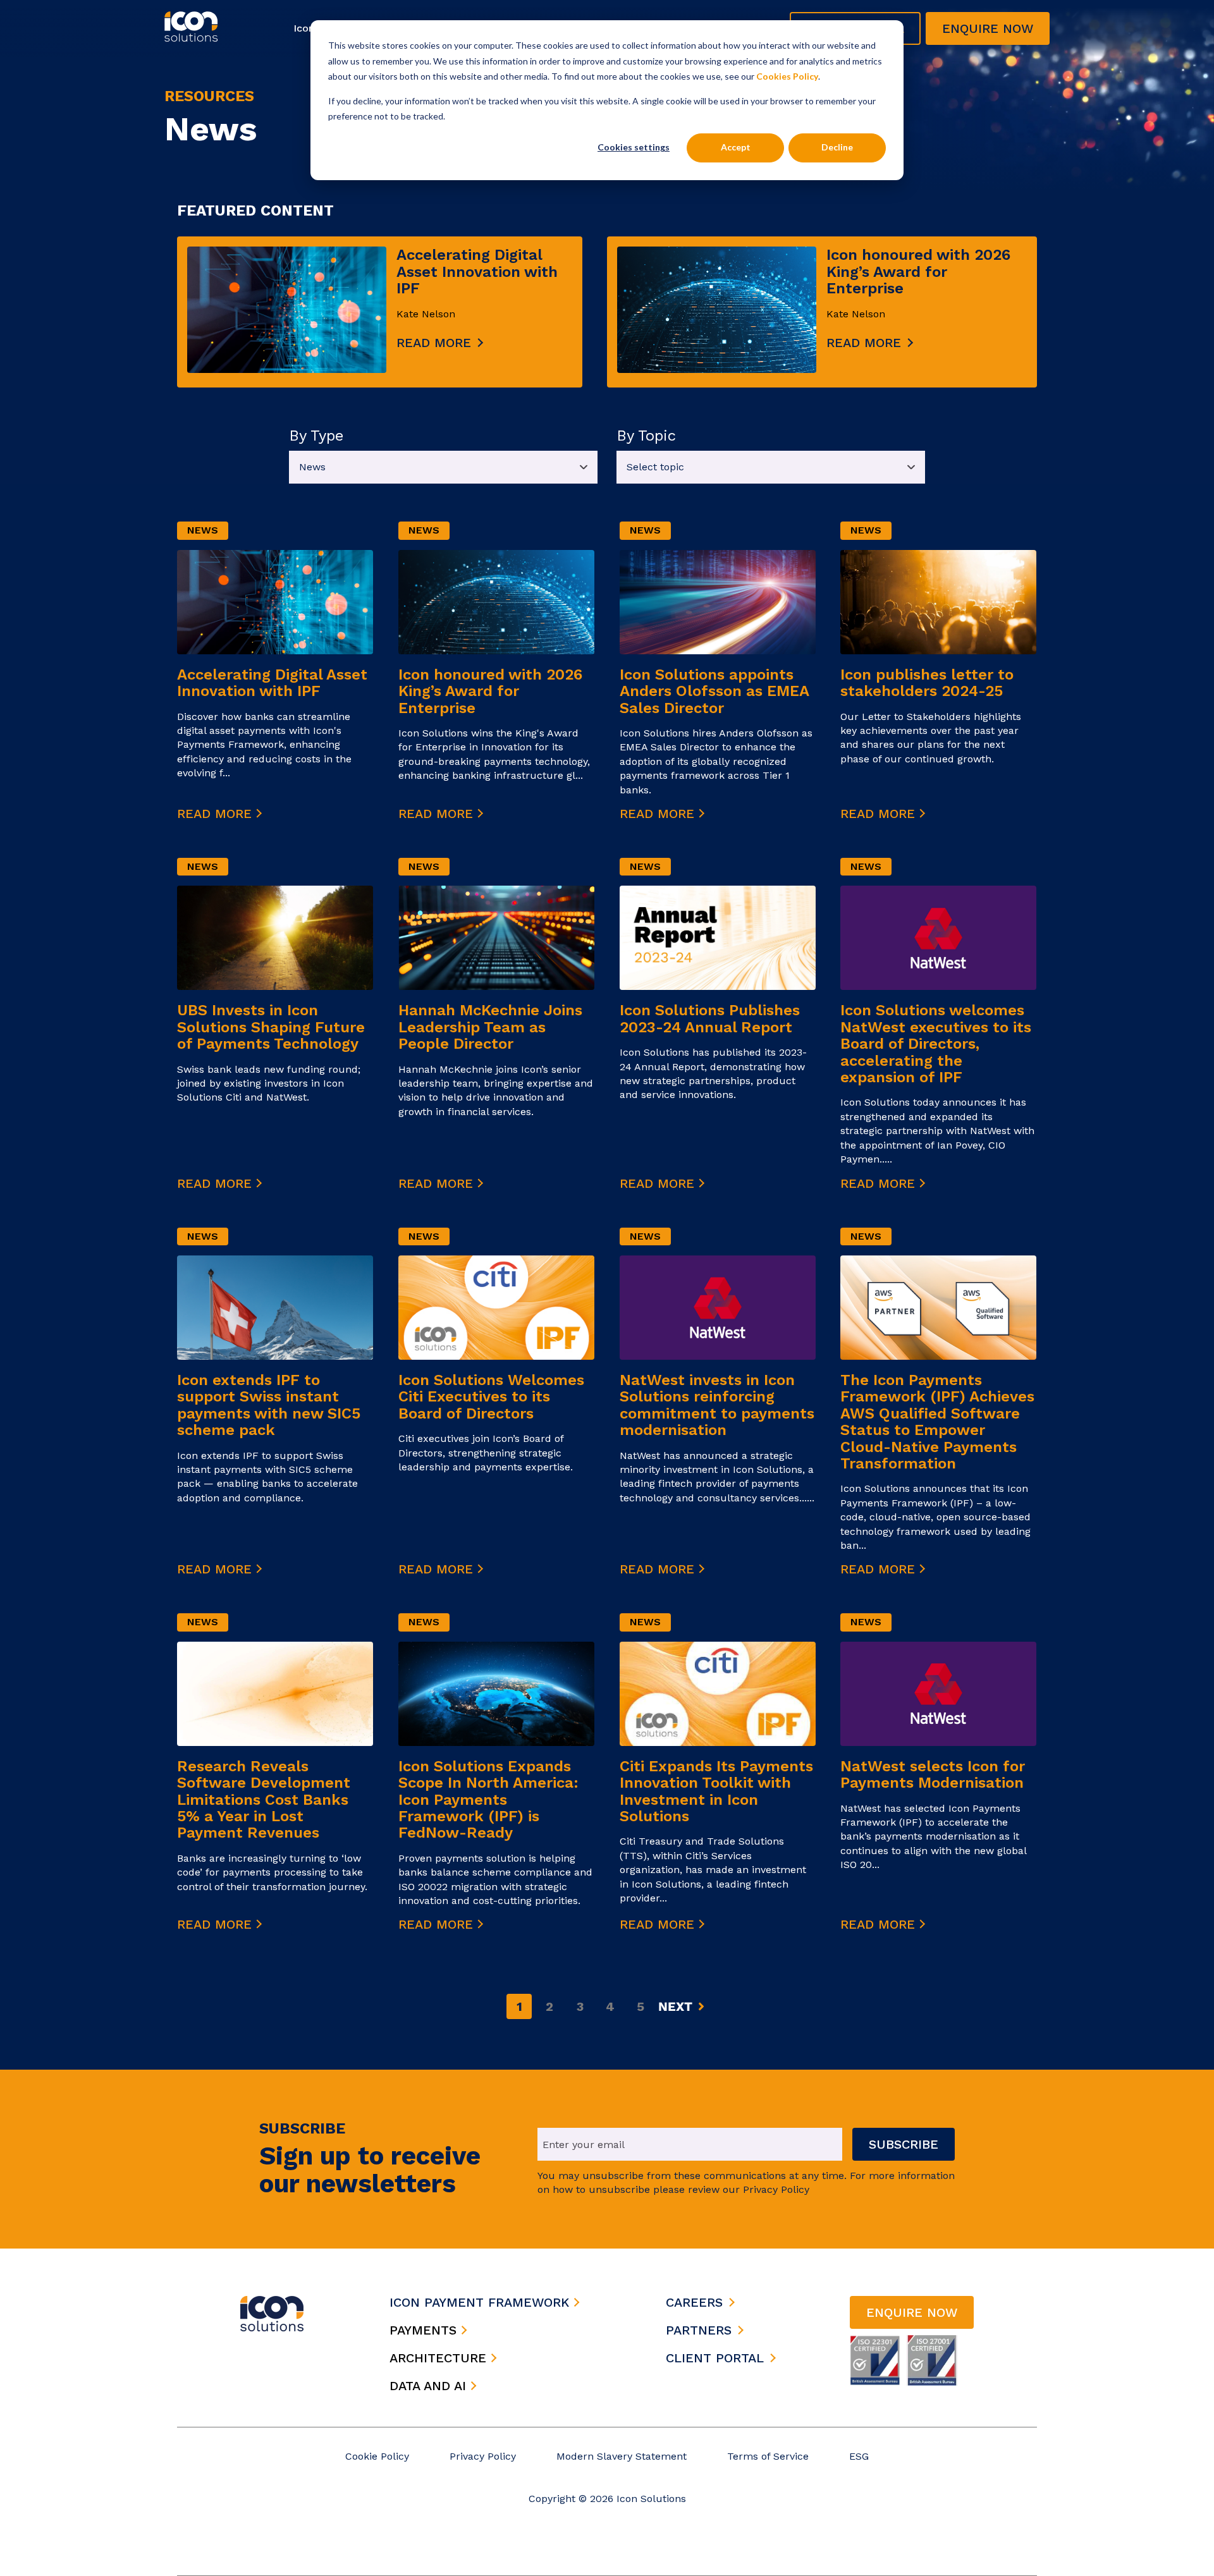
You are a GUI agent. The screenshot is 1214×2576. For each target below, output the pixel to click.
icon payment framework (481, 2302)
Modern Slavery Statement (622, 2456)
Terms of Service (768, 2456)
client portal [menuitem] (715, 2358)
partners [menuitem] (699, 2330)
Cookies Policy (787, 76)
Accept (736, 147)
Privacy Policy (483, 2456)
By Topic (646, 436)
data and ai (430, 2386)
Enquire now (988, 28)
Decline (837, 147)
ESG (859, 2456)
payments (425, 2330)
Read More (217, 814)
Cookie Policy (377, 2456)
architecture (440, 2358)
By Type (316, 436)
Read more (434, 343)
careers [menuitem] (694, 2302)
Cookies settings (634, 147)
